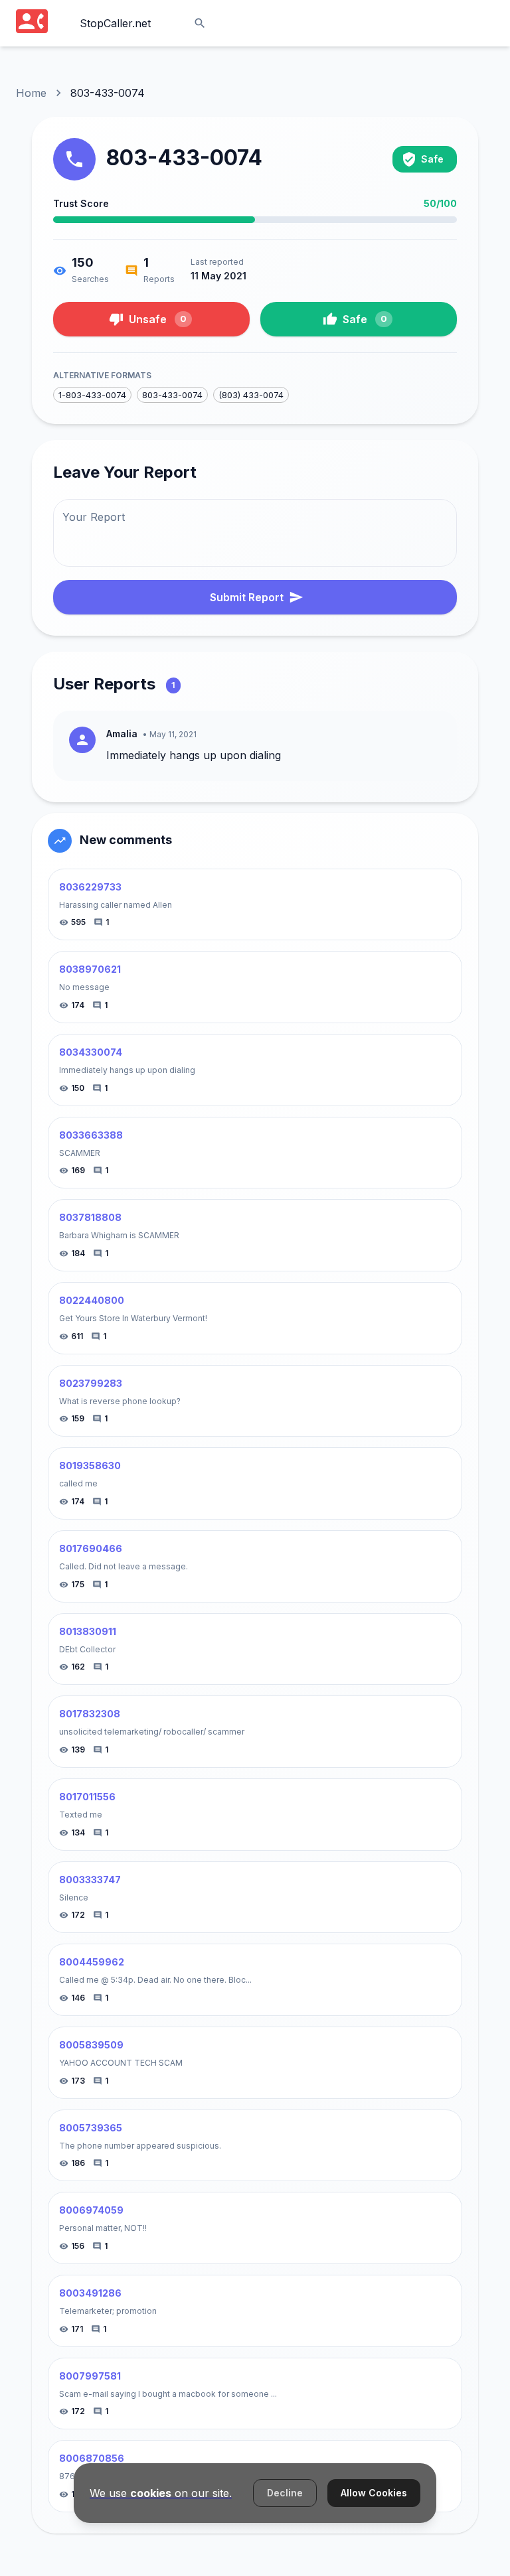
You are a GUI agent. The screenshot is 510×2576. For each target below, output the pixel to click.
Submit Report (247, 597)
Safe (365, 319)
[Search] (200, 23)
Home (31, 93)
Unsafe (158, 319)
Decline (285, 2493)
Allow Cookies (374, 2493)
